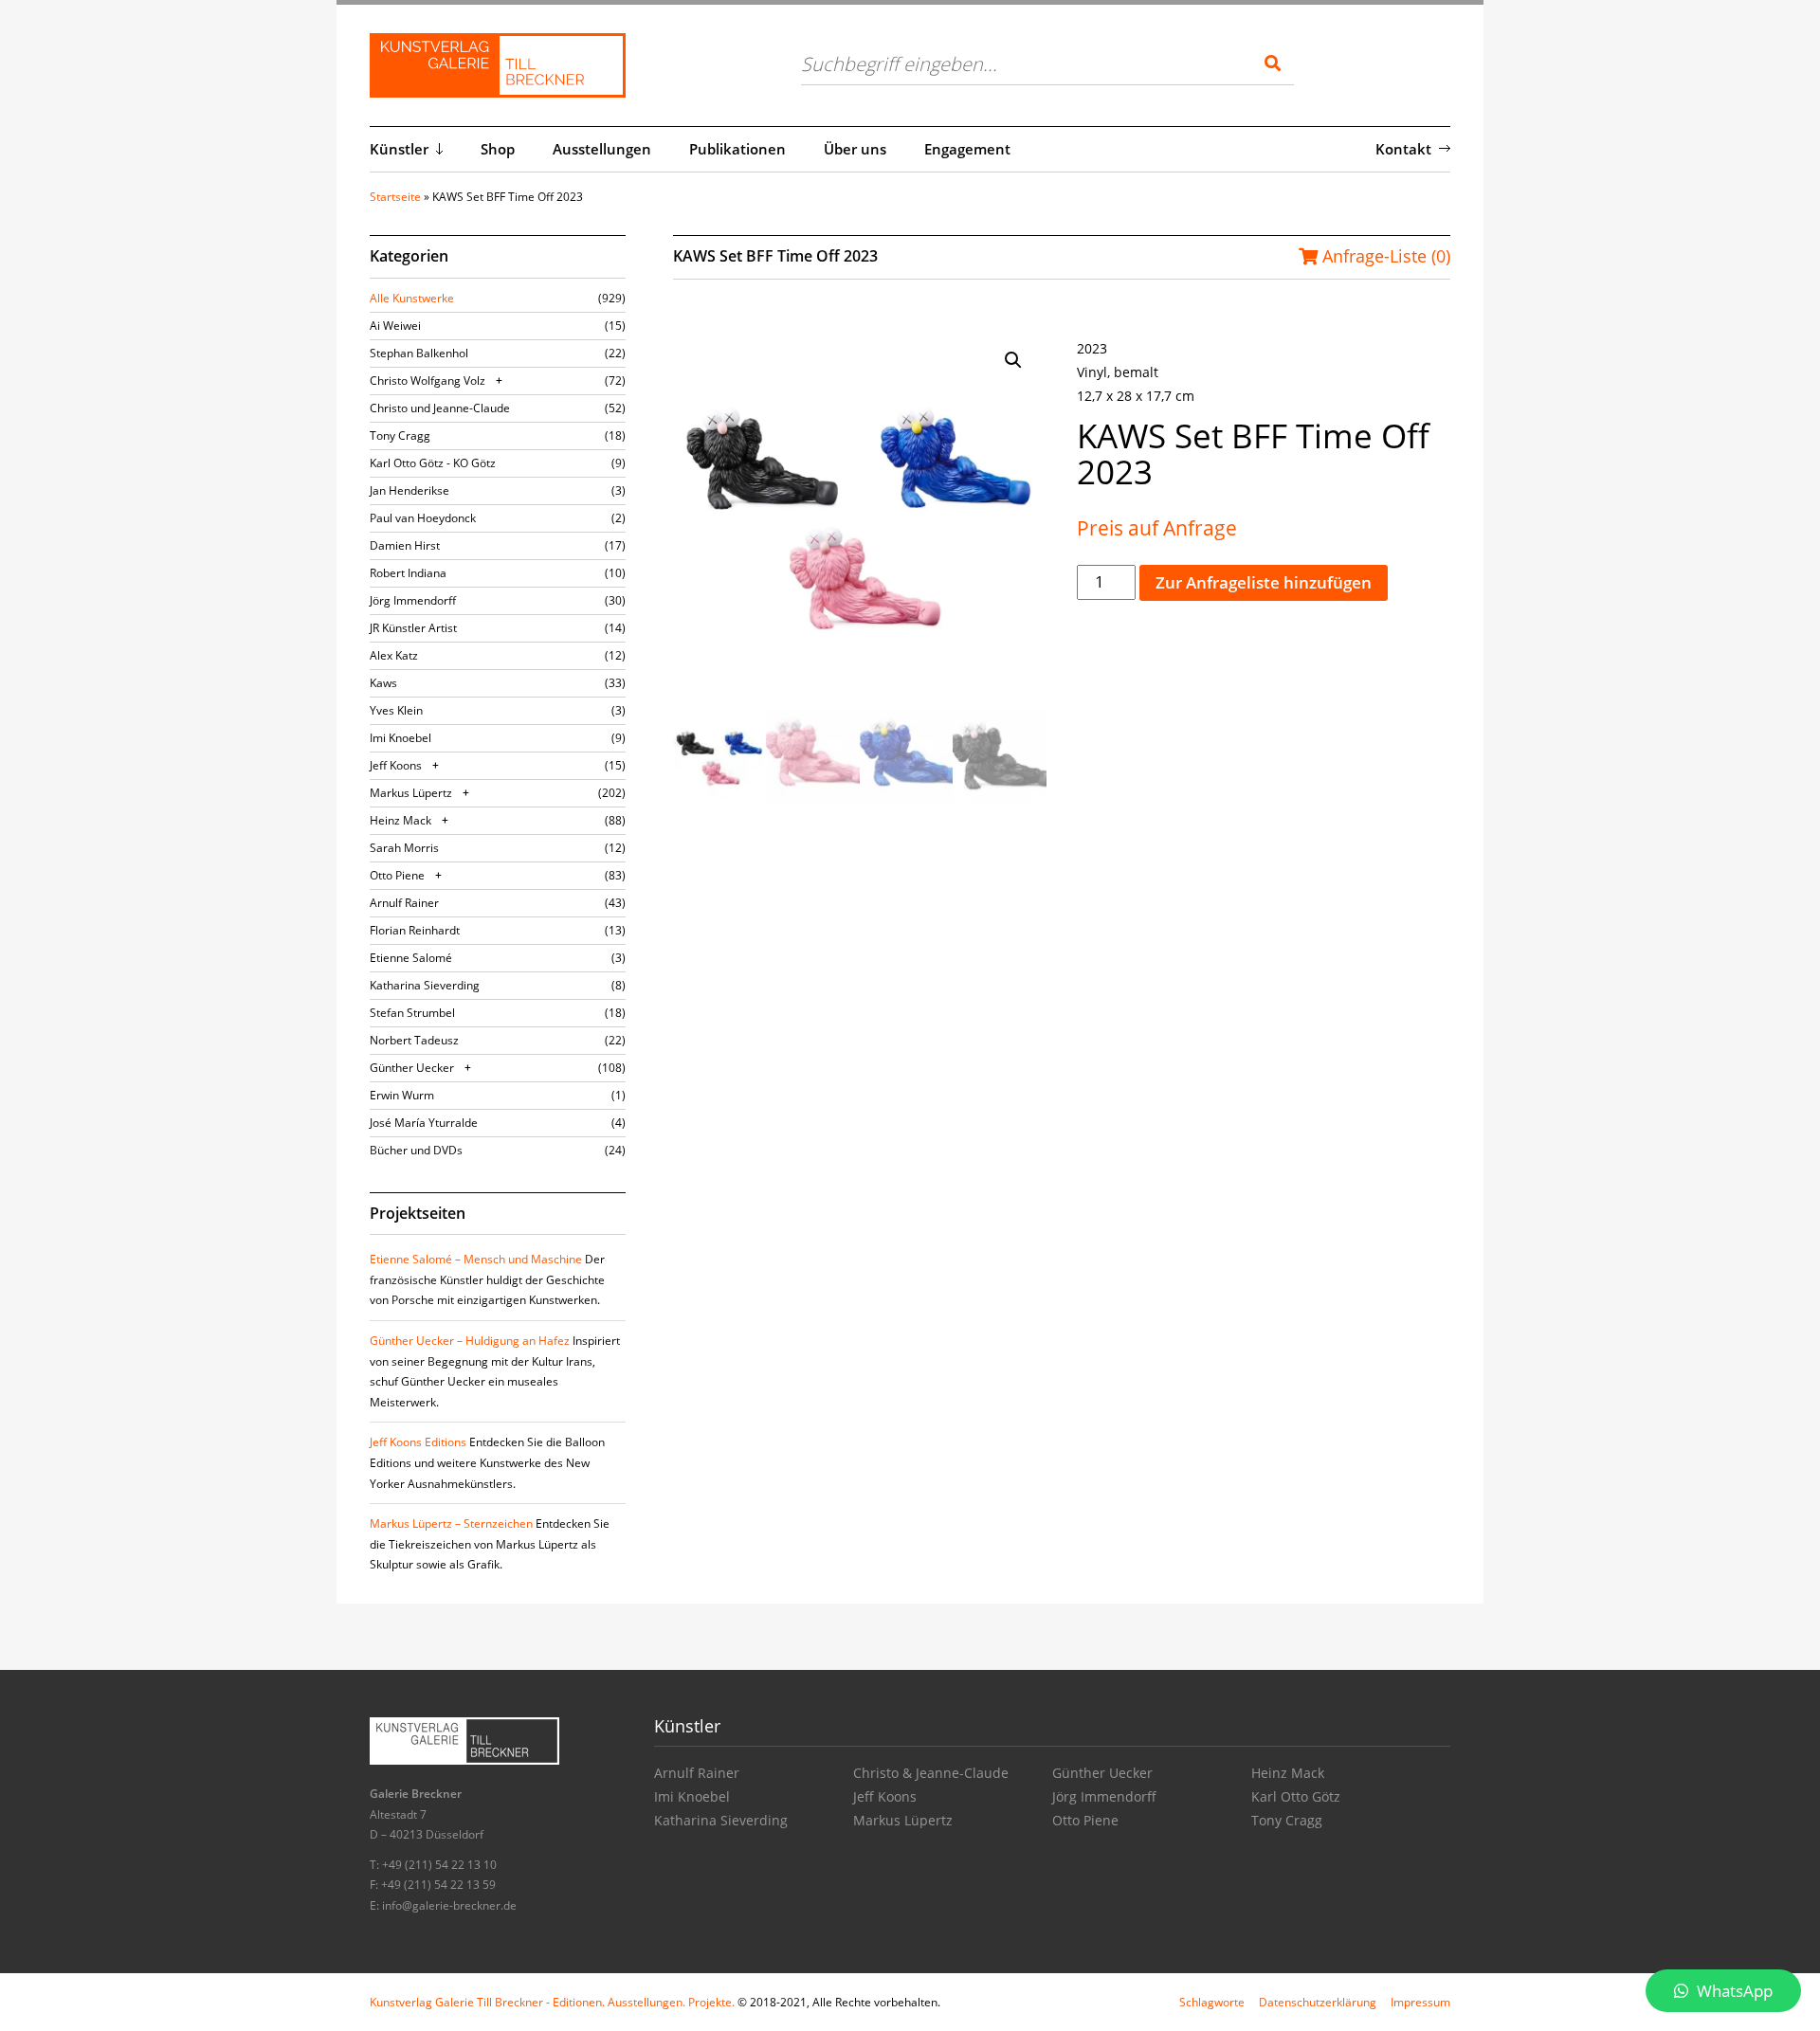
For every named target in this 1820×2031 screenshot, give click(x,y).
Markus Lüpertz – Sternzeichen (451, 1523)
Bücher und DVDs (416, 1150)
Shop (498, 149)
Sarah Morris (404, 848)
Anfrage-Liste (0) (1384, 256)
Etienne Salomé (411, 958)
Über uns (855, 149)
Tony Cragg (400, 435)
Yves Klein (396, 710)
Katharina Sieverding (425, 985)
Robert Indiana (408, 573)
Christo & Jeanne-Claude (931, 1773)
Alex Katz (394, 655)
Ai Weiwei (395, 326)
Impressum (1420, 2002)
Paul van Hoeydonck (423, 518)
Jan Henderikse (409, 490)
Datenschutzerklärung (1318, 2002)
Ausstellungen (602, 149)
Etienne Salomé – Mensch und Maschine (476, 1259)
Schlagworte (1212, 2002)
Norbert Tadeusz (414, 1040)
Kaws (383, 683)
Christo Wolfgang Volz (428, 381)
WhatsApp (1733, 1991)
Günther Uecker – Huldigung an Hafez (470, 1341)
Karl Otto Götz (1296, 1796)
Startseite (395, 197)
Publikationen (737, 149)
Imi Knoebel (400, 738)
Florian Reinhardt (415, 930)
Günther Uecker (412, 1068)
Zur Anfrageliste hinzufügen (1264, 582)
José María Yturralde (424, 1123)
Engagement (967, 149)
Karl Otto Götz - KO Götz (433, 463)
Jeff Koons (396, 765)
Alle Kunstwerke (412, 298)
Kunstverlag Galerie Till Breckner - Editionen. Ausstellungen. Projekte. (552, 2002)
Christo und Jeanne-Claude (440, 408)
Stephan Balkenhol (419, 353)
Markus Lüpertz (411, 793)
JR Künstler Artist (413, 628)
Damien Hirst (405, 545)
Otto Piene (397, 875)
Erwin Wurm (402, 1095)
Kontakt (1403, 149)
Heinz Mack (400, 820)
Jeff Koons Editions (418, 1442)
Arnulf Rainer (404, 903)
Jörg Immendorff (413, 600)
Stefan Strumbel (412, 1013)
